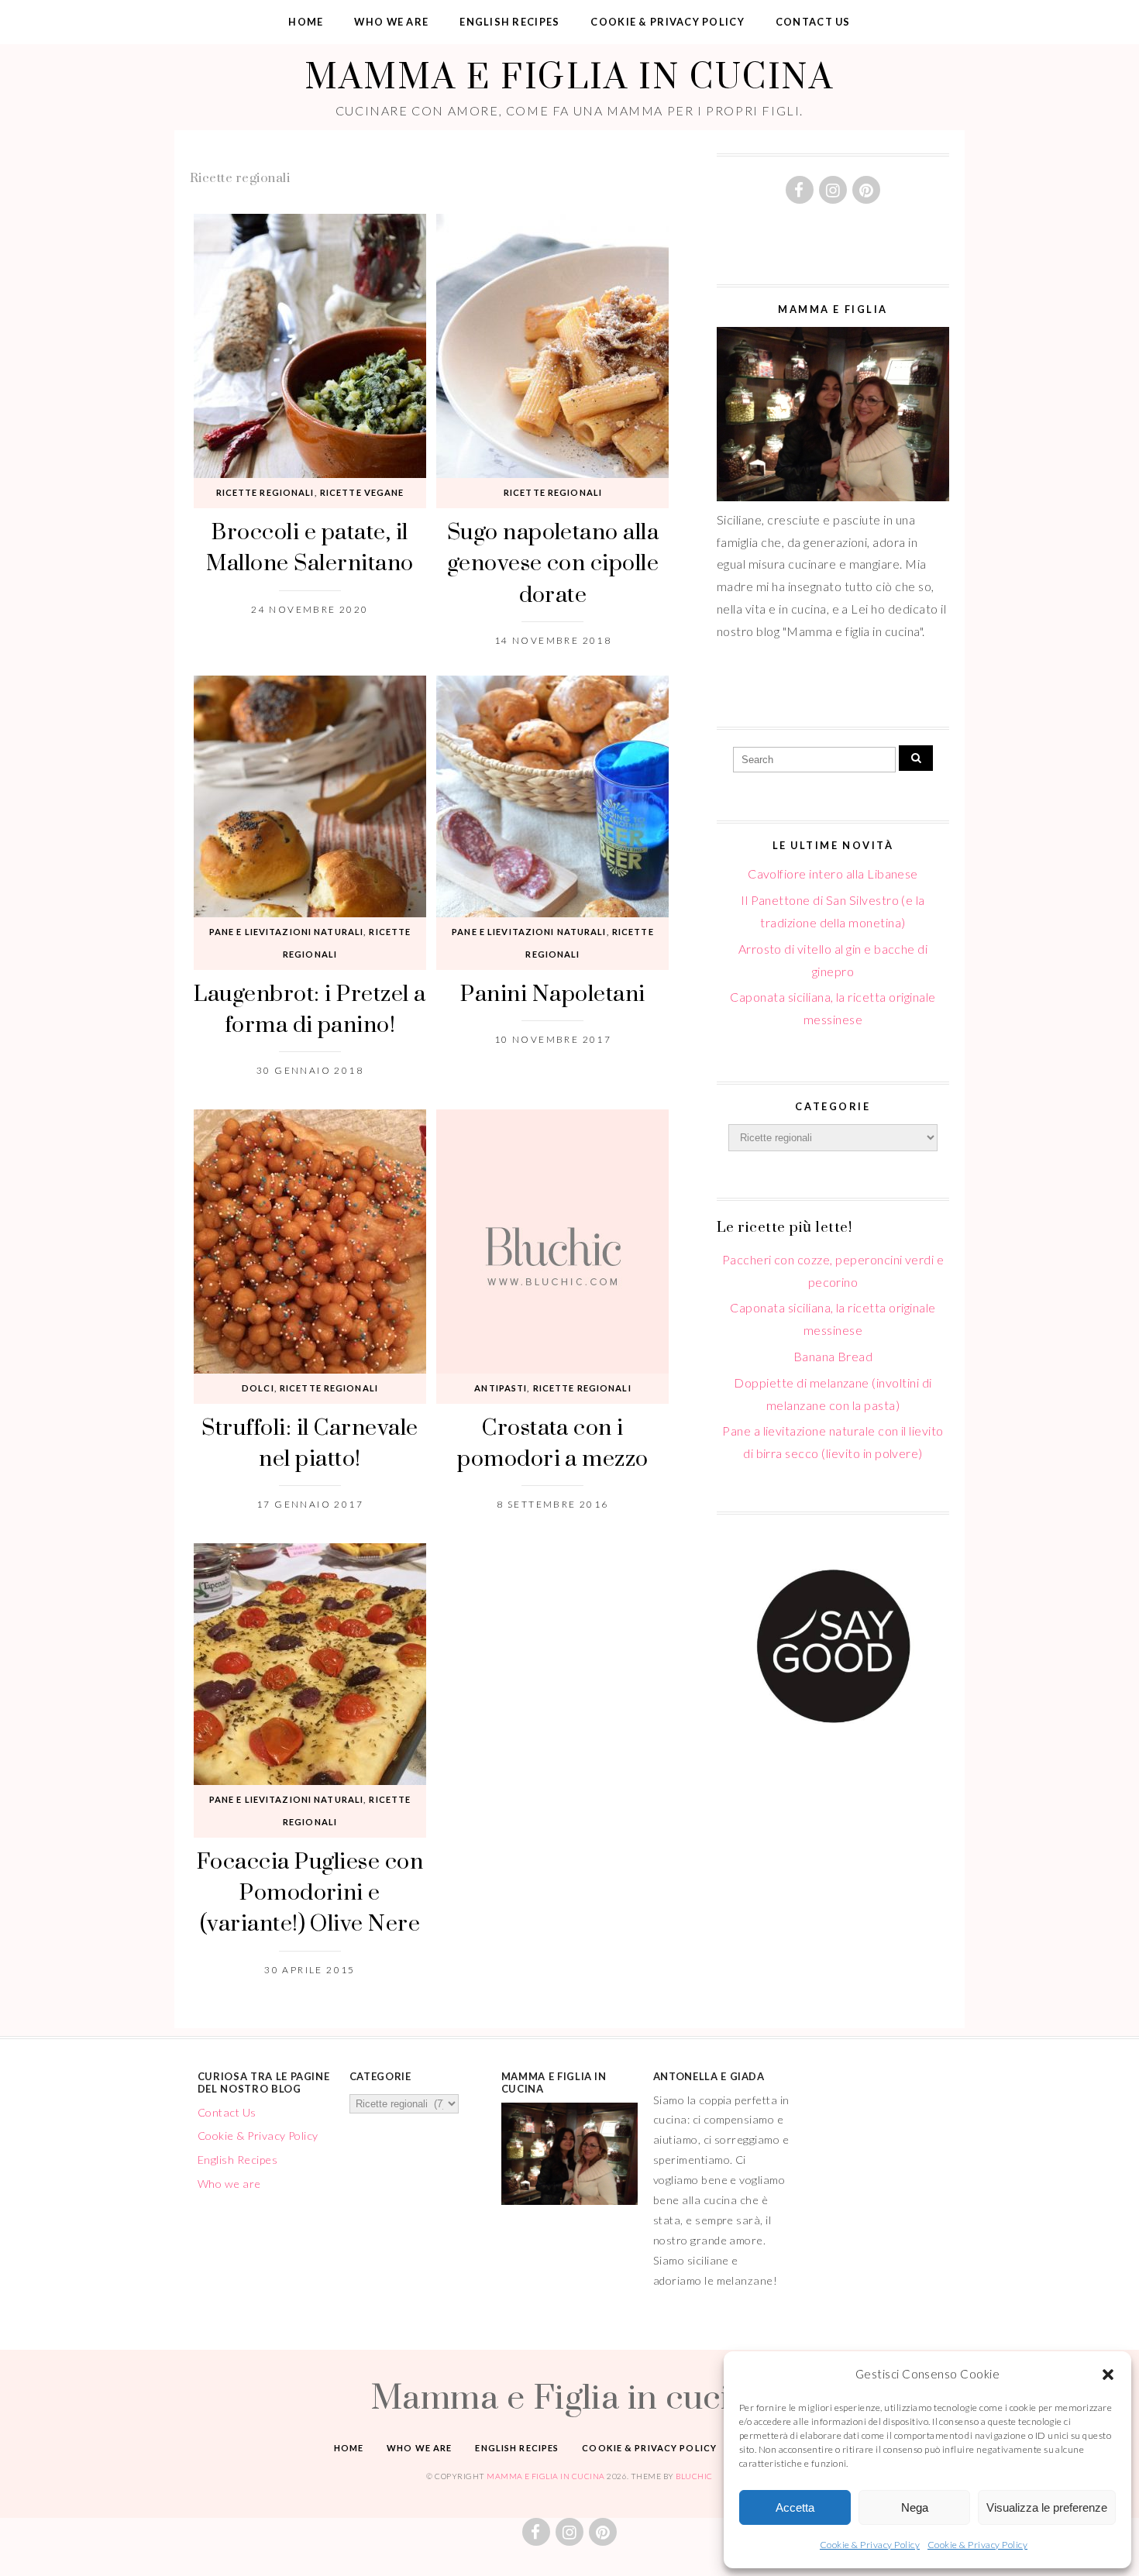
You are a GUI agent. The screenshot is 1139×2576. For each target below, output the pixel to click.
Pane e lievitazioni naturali (286, 932)
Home (306, 22)
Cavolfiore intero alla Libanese (833, 874)
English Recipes (509, 22)
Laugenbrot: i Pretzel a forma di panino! (310, 1008)
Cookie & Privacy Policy (870, 2545)
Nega (915, 2507)
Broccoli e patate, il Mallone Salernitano (310, 547)
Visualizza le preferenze (1047, 2507)
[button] (1108, 2375)
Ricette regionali (265, 492)
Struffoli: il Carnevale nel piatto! (310, 1442)
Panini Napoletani (552, 993)
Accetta (795, 2507)
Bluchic (694, 2476)
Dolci (258, 1388)
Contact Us (813, 22)
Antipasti (501, 1388)
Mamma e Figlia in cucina (569, 76)
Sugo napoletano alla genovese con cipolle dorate (553, 562)
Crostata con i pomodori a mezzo (553, 1442)
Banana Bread (833, 1356)
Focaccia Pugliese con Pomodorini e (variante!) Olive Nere (310, 1892)
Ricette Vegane (362, 492)
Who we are (391, 22)
